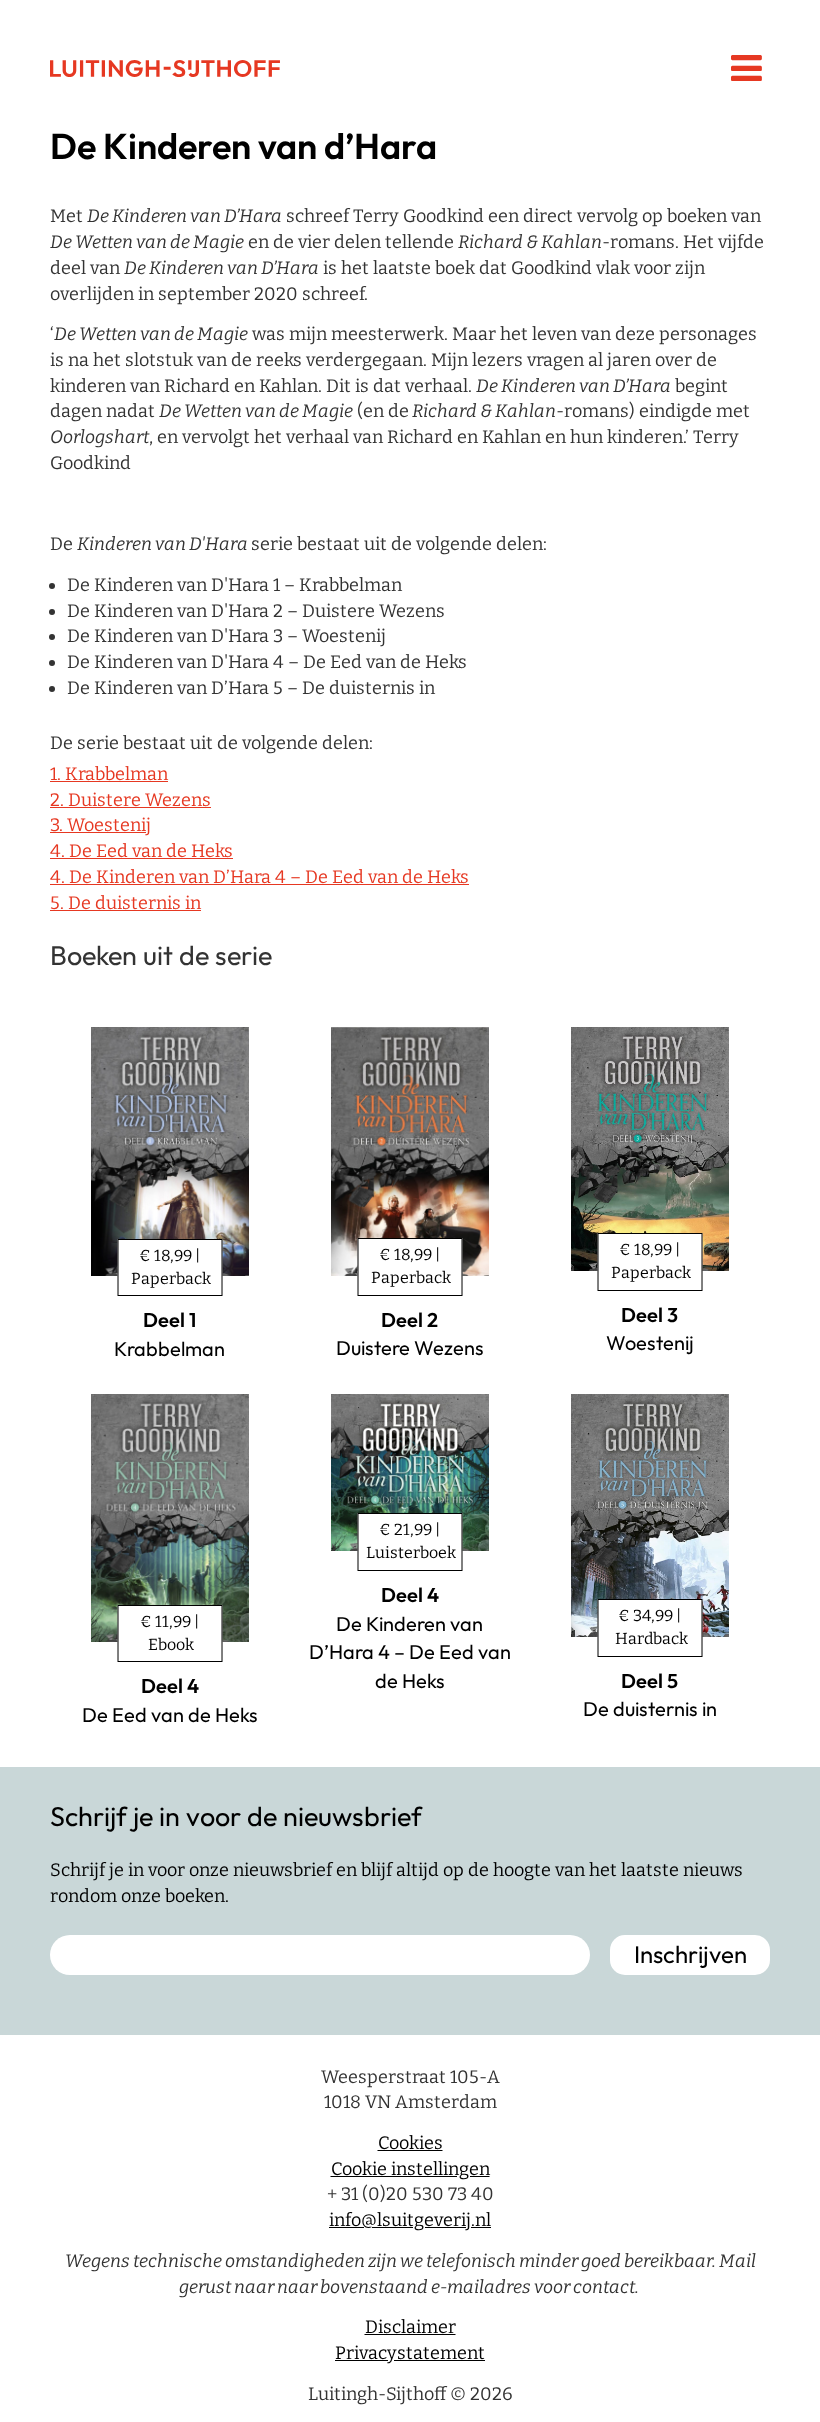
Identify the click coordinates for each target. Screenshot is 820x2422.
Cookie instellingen (410, 2169)
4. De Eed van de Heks (141, 851)
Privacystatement (410, 2353)
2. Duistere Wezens (130, 800)
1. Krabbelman (109, 774)
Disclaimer (410, 2327)
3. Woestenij (100, 825)
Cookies (410, 2143)
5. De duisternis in (125, 903)
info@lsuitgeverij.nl (410, 2220)
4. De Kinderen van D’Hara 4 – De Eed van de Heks (259, 877)
